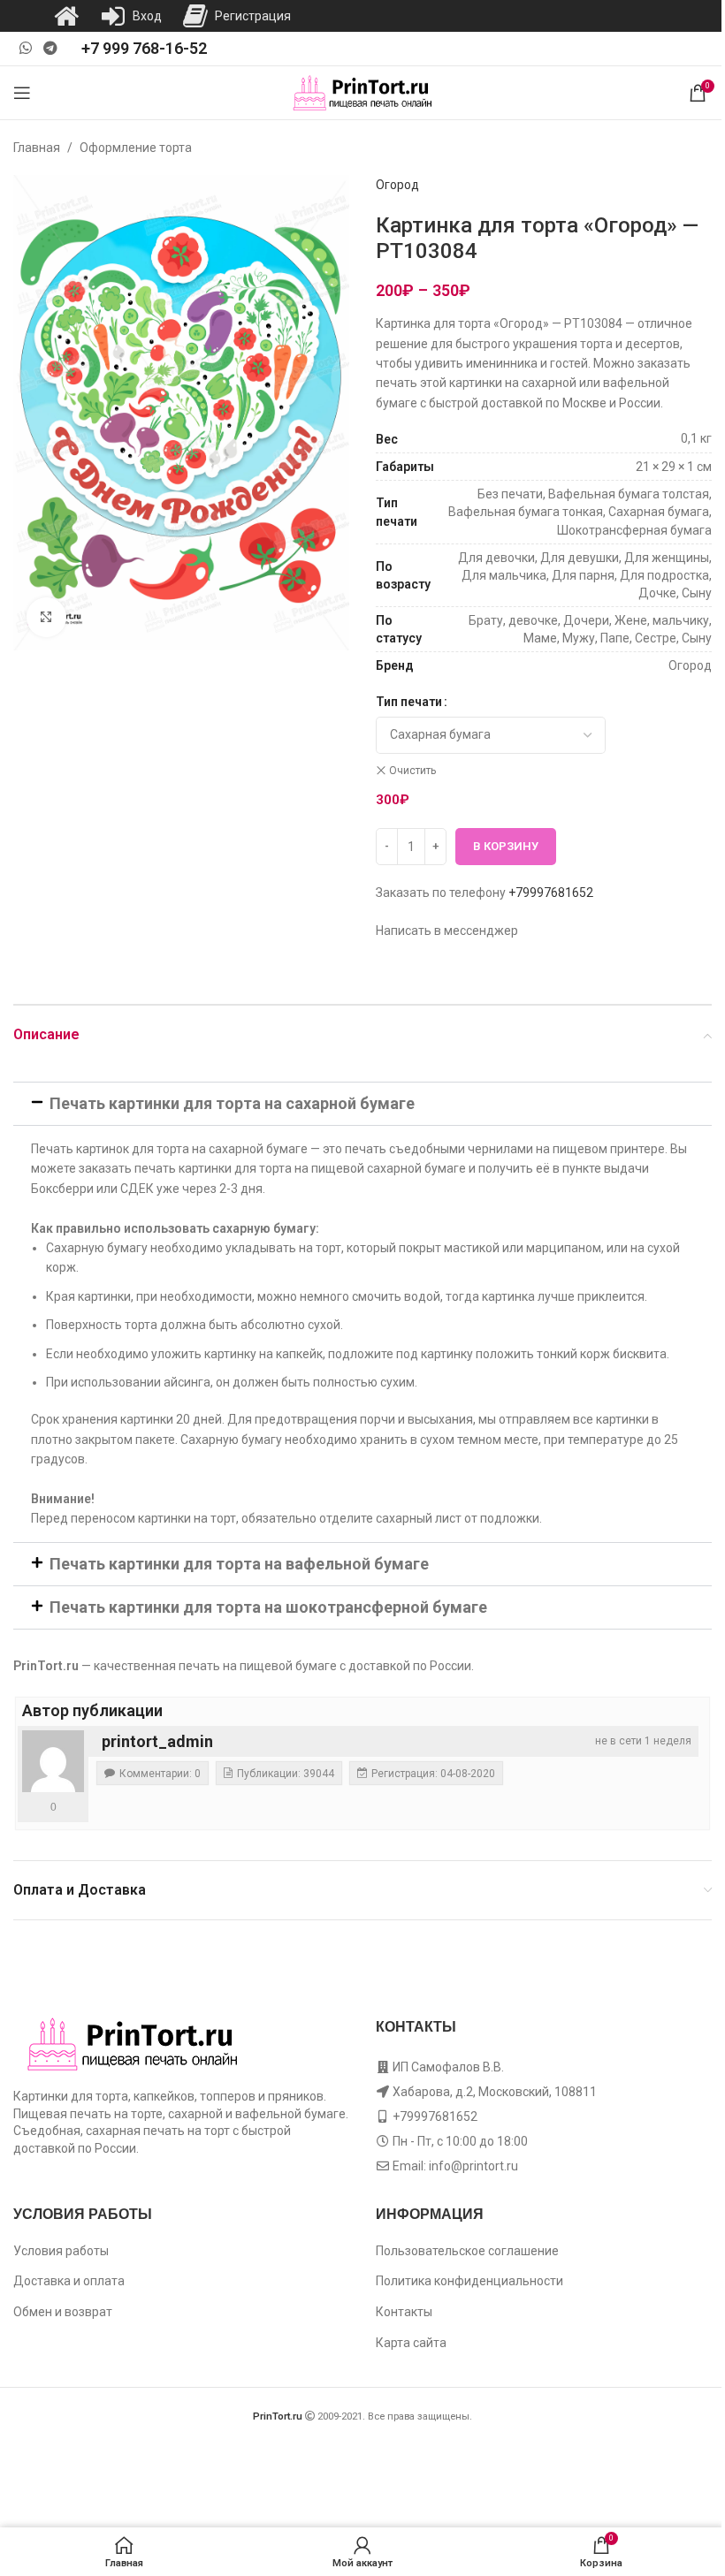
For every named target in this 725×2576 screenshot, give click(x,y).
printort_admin (157, 1741)
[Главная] (66, 16)
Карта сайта (411, 2343)
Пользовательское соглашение (467, 2251)
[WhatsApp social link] (25, 48)
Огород (397, 185)
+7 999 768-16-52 (144, 48)
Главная (37, 148)
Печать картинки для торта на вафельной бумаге (239, 1564)
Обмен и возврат (63, 2312)
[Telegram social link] (50, 48)
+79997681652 (551, 893)
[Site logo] (363, 92)
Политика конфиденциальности (469, 2281)
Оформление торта (136, 148)
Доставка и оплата (69, 2281)
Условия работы (61, 2251)
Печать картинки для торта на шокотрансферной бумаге (268, 1607)
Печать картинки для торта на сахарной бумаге (232, 1103)
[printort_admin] (53, 1761)
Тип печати (409, 702)
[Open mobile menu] (22, 93)
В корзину (506, 846)
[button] (362, 1104)
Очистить (412, 771)
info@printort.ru (473, 2166)
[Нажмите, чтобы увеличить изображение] (46, 617)
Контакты (404, 2312)
